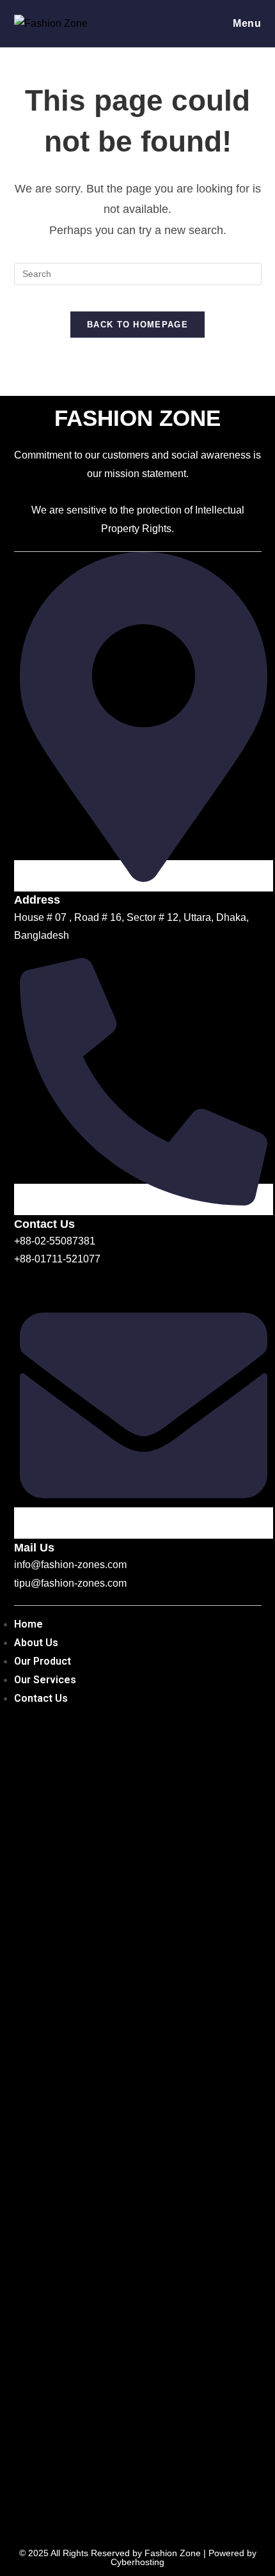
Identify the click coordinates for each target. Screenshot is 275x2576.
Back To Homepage (137, 325)
